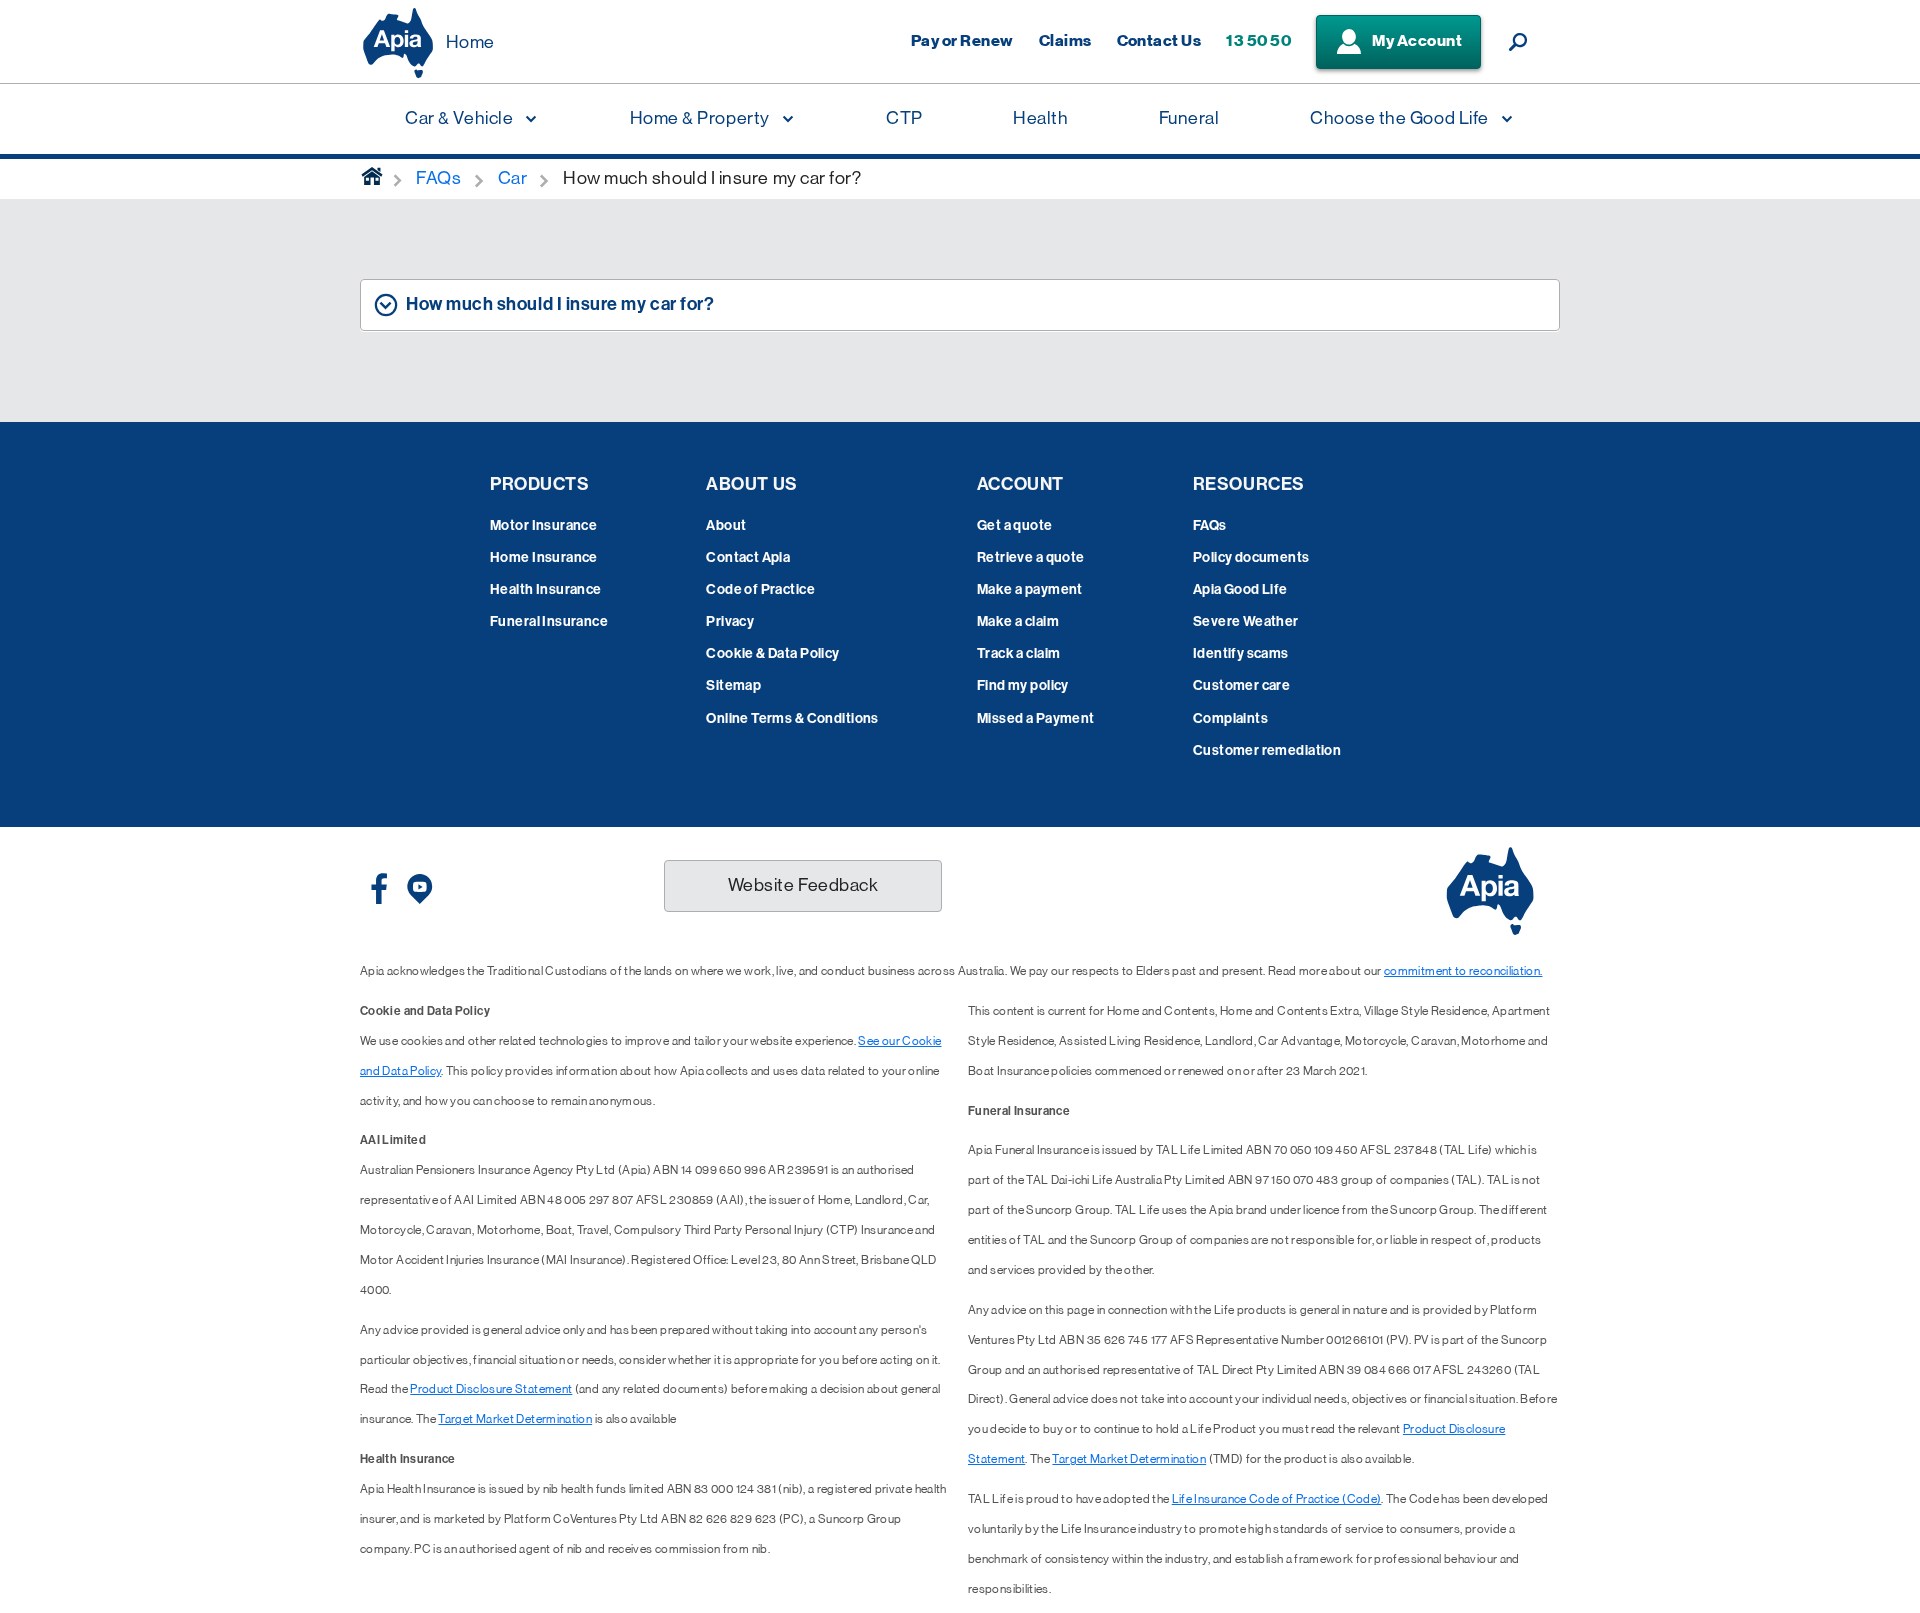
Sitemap (733, 685)
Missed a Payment (1036, 718)
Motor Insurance (543, 525)
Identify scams (1241, 653)
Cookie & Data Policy (772, 653)
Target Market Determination (515, 1419)
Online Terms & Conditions (792, 718)
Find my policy (1023, 685)
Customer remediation (1267, 750)
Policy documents (1251, 557)
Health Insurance (546, 589)
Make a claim (1018, 621)
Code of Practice (760, 589)
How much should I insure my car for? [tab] (560, 304)
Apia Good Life (1240, 589)
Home (470, 42)
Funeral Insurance (549, 621)
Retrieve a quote (1031, 557)
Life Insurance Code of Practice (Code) (1277, 1499)
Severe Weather (1246, 621)
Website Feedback (803, 885)
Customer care (1241, 685)
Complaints (1230, 718)
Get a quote (1015, 525)
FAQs (1210, 525)
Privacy (730, 621)
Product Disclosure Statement (491, 1389)
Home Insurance (544, 557)
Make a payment (1030, 589)
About (726, 525)
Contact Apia (748, 557)
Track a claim (1018, 653)
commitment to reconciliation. (1463, 971)
